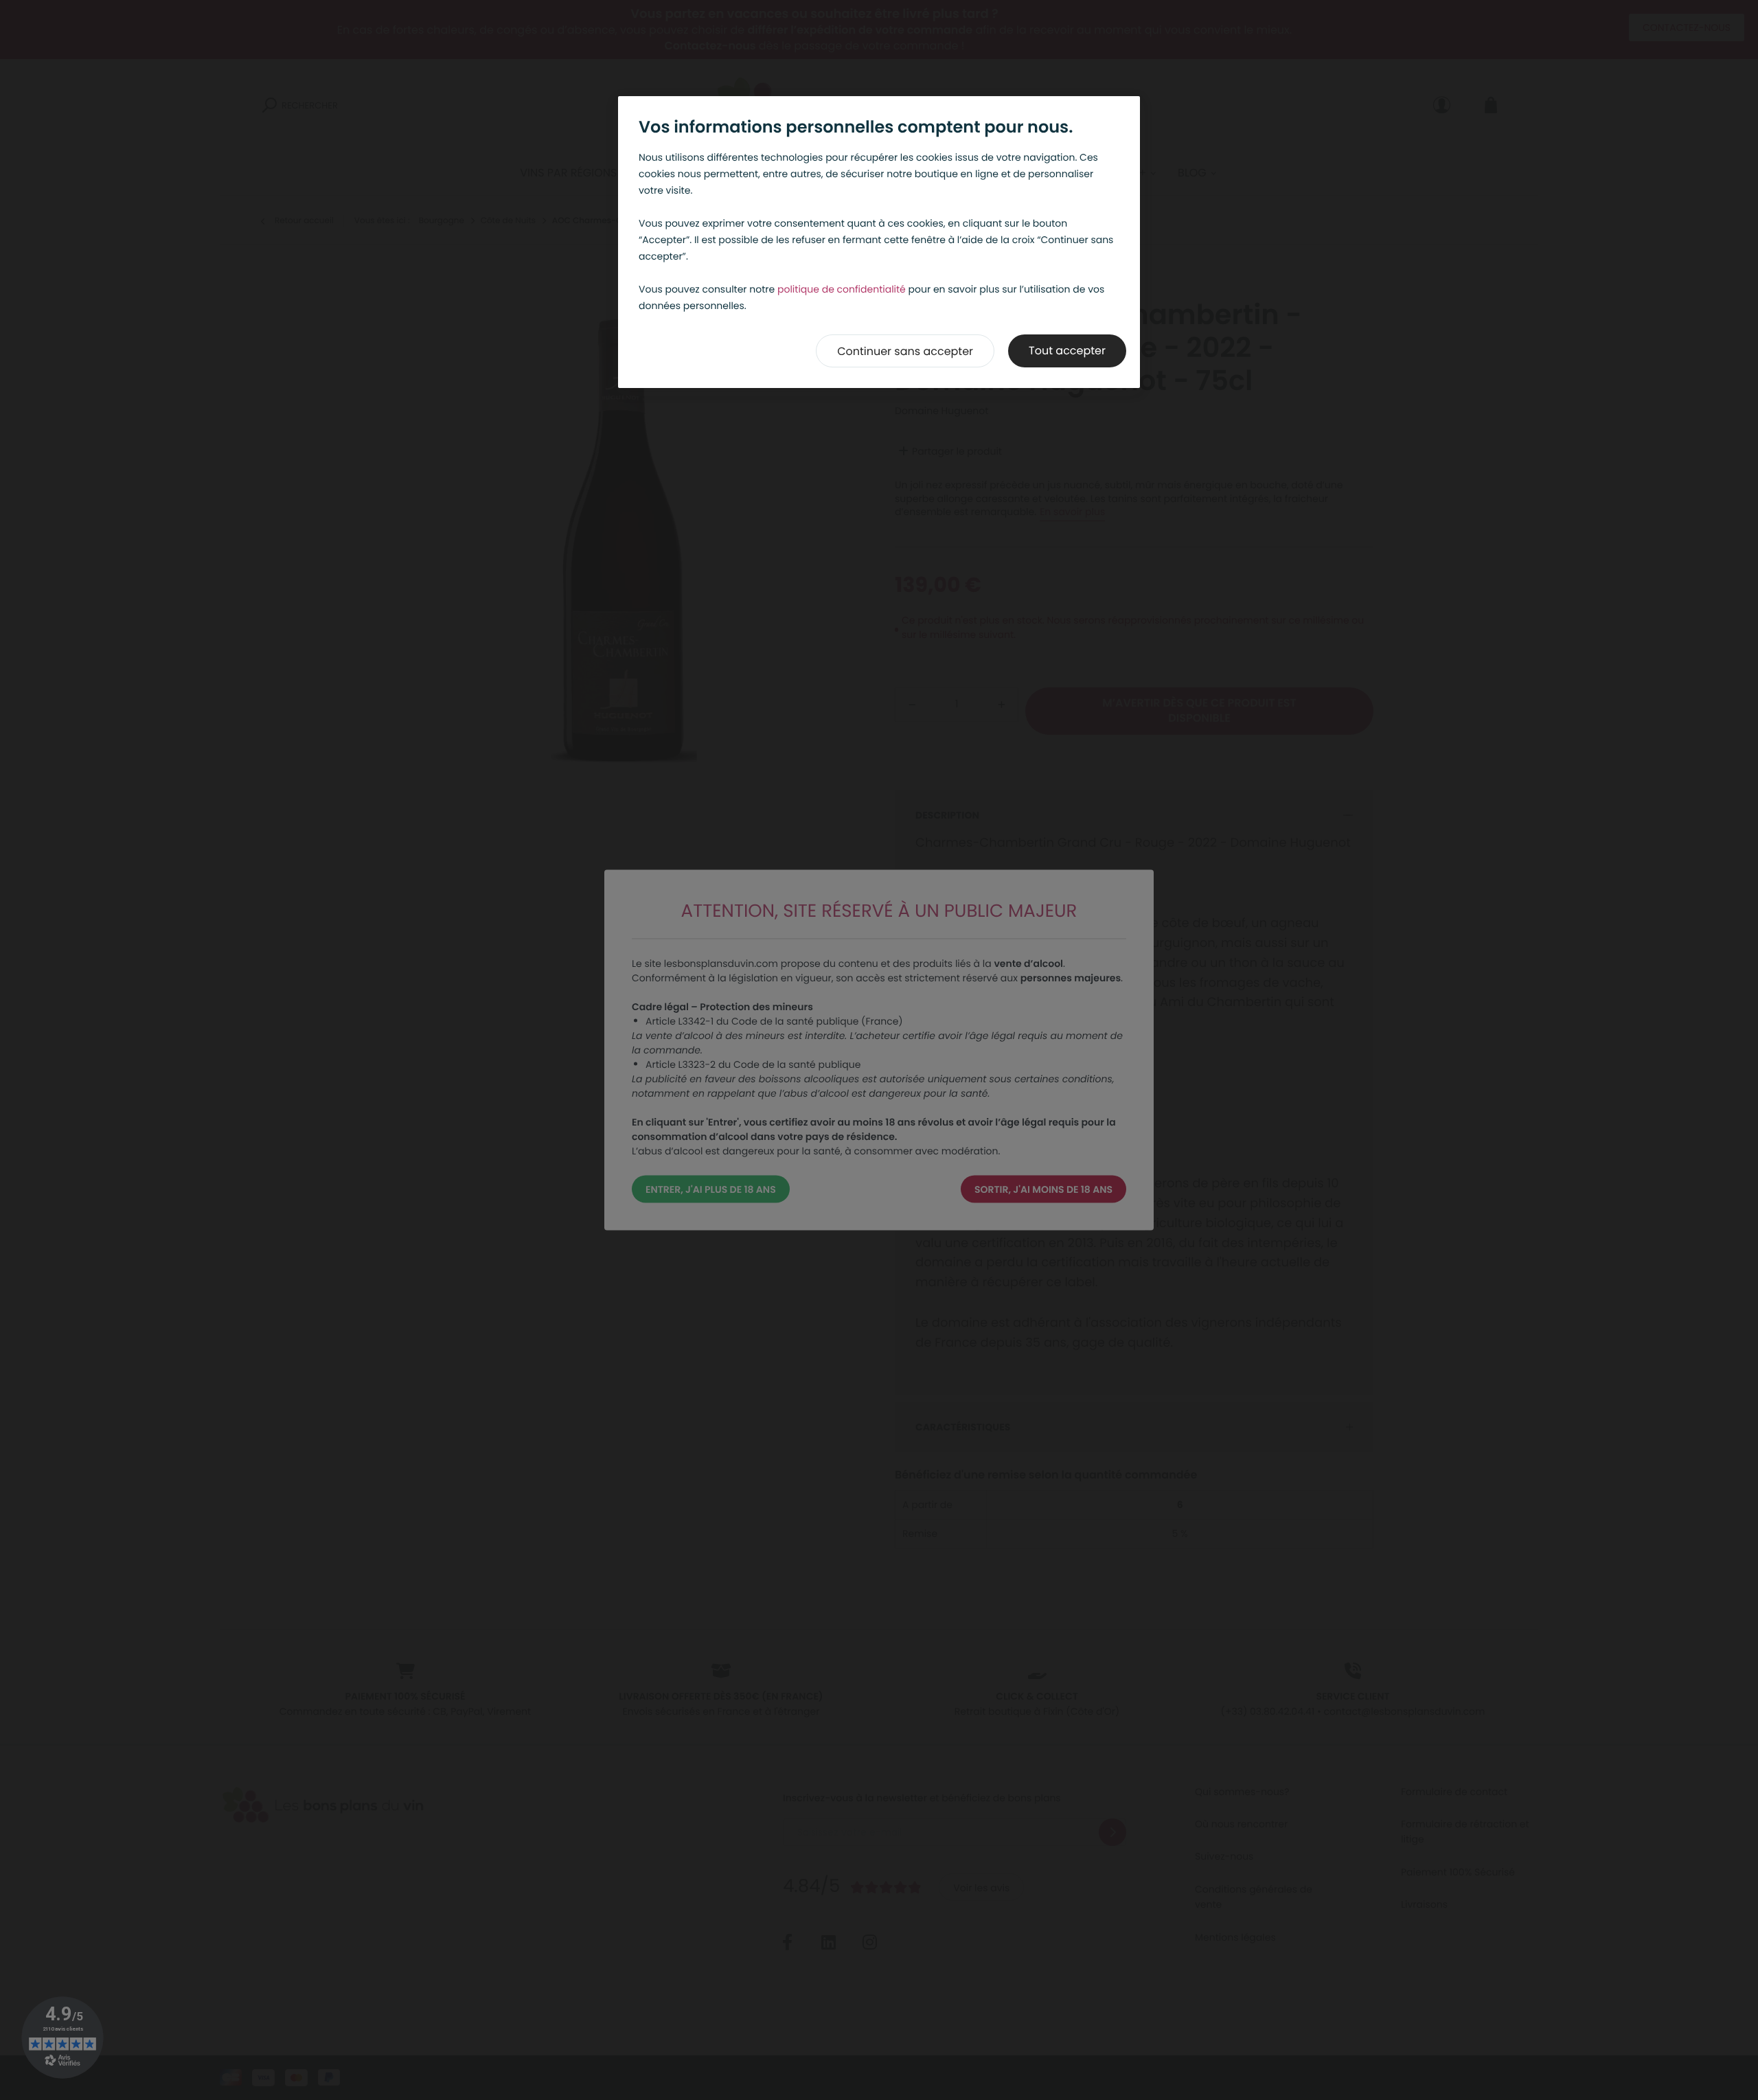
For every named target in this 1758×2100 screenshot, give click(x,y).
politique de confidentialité (842, 289)
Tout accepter (1067, 351)
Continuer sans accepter (905, 351)
